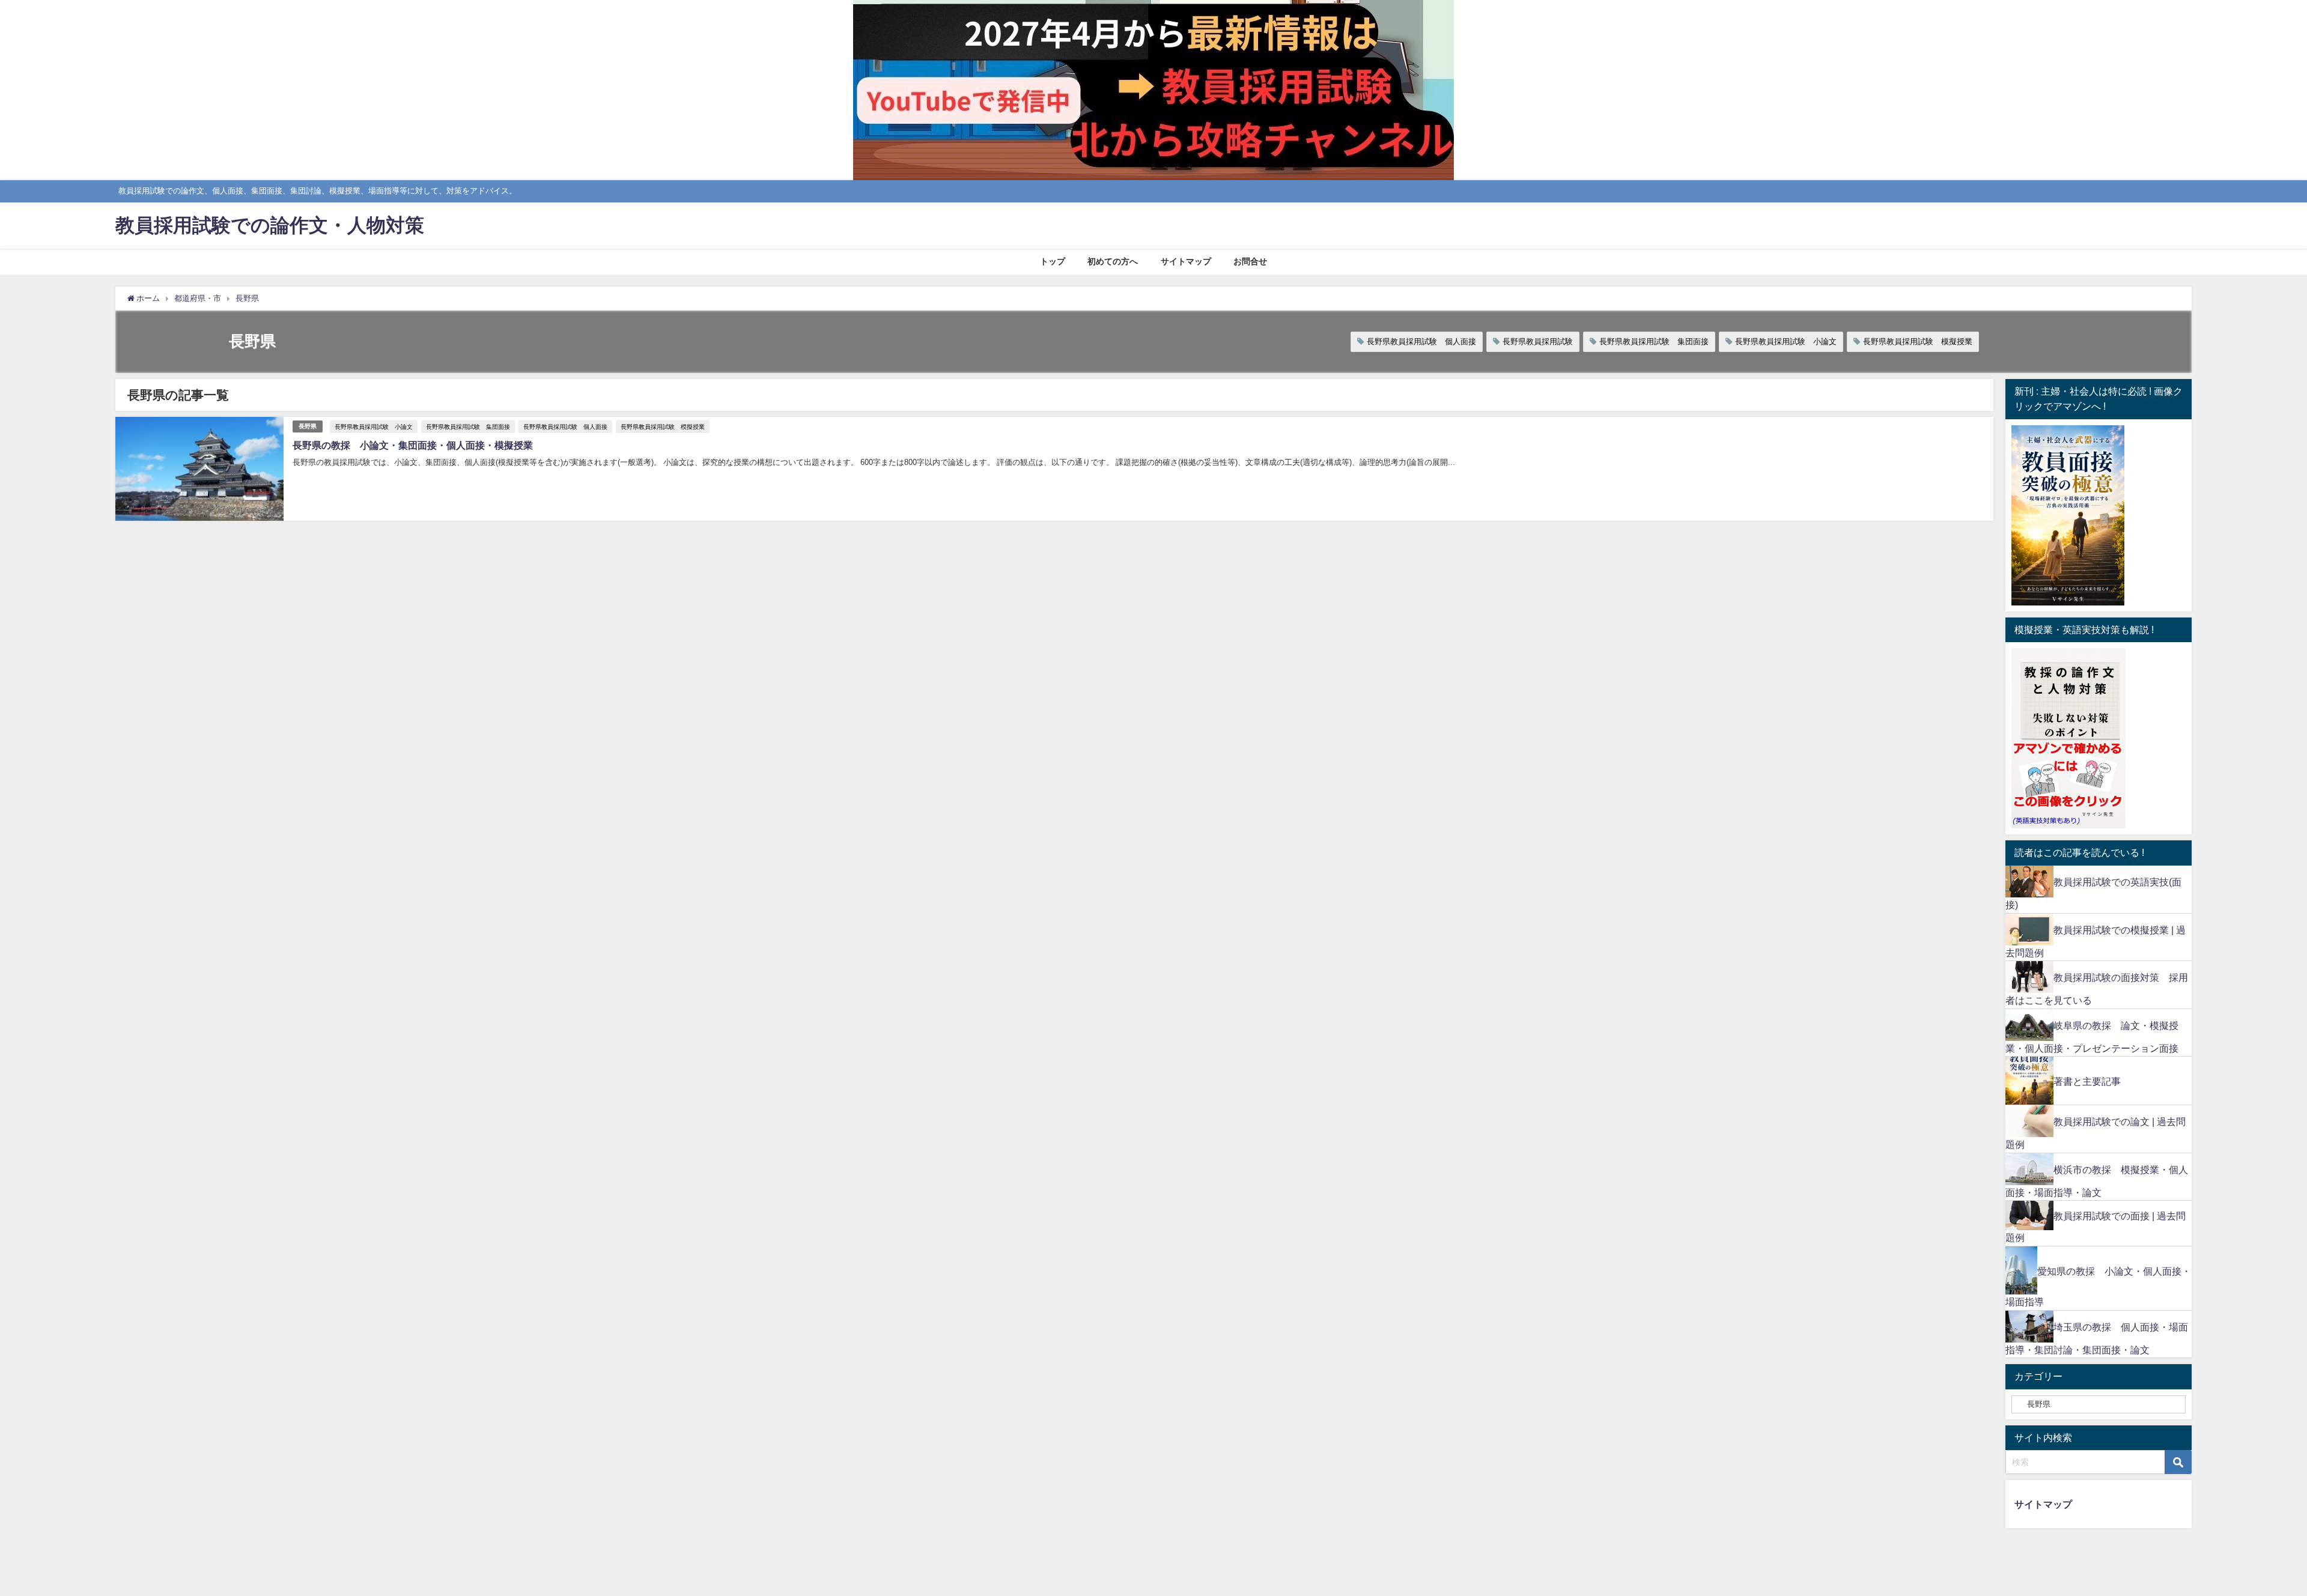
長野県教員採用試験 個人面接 (1421, 341)
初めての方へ (1113, 261)
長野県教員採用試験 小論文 (1786, 341)
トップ (1053, 261)
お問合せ (1250, 261)
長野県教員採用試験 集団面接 (1654, 341)
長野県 (308, 426)
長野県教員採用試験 (1538, 341)
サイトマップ (1186, 261)
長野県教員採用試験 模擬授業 (1918, 341)
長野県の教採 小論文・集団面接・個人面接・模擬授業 (413, 445)
